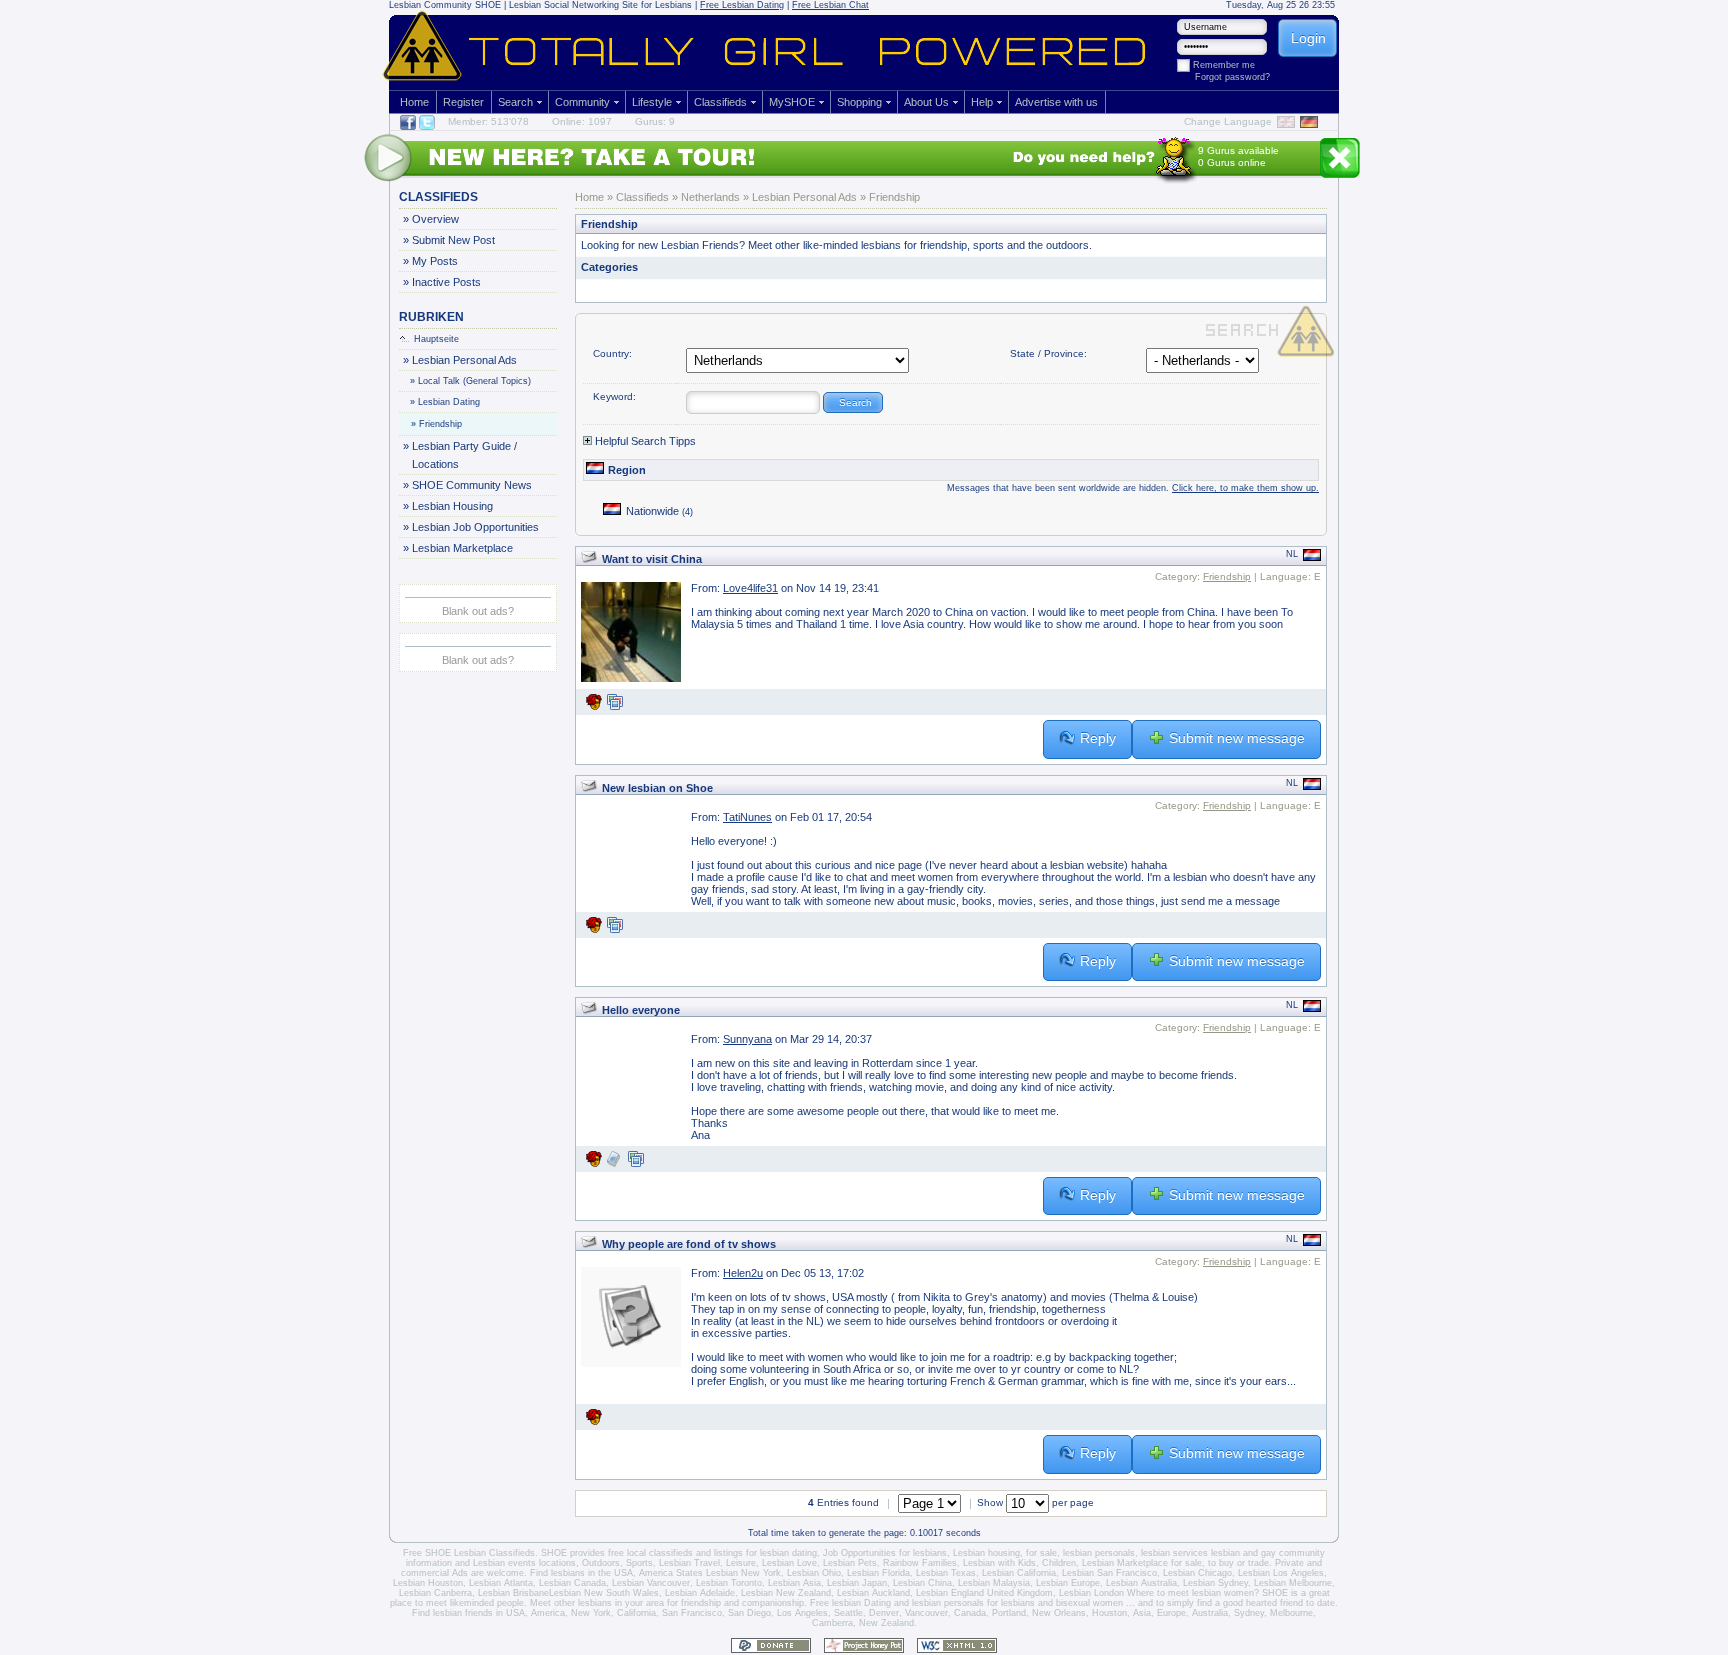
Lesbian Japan (857, 1583)
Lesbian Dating (445, 402)
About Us (926, 102)
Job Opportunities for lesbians (885, 1553)
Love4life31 (750, 588)
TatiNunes (747, 817)
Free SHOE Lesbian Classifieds (469, 1553)
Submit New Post (453, 240)
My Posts (434, 261)
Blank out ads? (478, 611)
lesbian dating (788, 1553)
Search (515, 102)
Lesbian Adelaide (700, 1593)
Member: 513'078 (488, 121)
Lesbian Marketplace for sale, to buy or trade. (1177, 1563)
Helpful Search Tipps (644, 441)
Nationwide (659, 511)
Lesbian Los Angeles (1281, 1573)
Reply (1098, 738)
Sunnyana (747, 1039)
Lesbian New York (743, 1573)
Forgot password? (1232, 77)
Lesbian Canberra (435, 1593)
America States (671, 1573)
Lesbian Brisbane (513, 1593)
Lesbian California (1019, 1573)
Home (414, 102)
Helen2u (743, 1273)
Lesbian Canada (572, 1583)
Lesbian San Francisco (1109, 1573)
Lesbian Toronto (729, 1583)
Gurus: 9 (655, 121)
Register (463, 102)
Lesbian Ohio (814, 1573)
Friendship (437, 424)
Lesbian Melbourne (1293, 1583)
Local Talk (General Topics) (471, 381)
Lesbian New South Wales (604, 1593)
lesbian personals (1099, 1553)
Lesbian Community (430, 5)
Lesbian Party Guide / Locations (464, 455)
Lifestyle (652, 102)
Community (582, 102)
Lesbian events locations (524, 1563)
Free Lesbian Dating (742, 5)
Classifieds (720, 102)
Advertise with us (1056, 102)
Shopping (859, 102)
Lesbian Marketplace (462, 548)
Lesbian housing (986, 1553)
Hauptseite (436, 339)
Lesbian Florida (878, 1573)
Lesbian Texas (946, 1573)
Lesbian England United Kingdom (984, 1593)
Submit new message (1237, 738)
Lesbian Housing (452, 506)
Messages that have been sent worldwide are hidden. (1133, 488)
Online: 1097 (582, 121)
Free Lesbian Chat (830, 5)
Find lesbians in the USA (581, 1573)
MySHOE (792, 102)
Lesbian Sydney (1215, 1583)
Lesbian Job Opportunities (475, 527)
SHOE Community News (471, 485)
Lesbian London (1091, 1593)
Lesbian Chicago (1197, 1573)
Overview (435, 219)
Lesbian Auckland (873, 1593)
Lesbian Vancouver (651, 1583)
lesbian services (1174, 1553)
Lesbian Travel (689, 1563)
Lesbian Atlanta (501, 1583)
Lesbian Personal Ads (464, 360)
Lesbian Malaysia (994, 1583)
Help (982, 102)
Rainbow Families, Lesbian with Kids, (961, 1563)
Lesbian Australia (1141, 1583)
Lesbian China (922, 1583)
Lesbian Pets (850, 1563)
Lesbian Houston (428, 1583)
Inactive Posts (446, 282)
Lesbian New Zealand (786, 1593)
